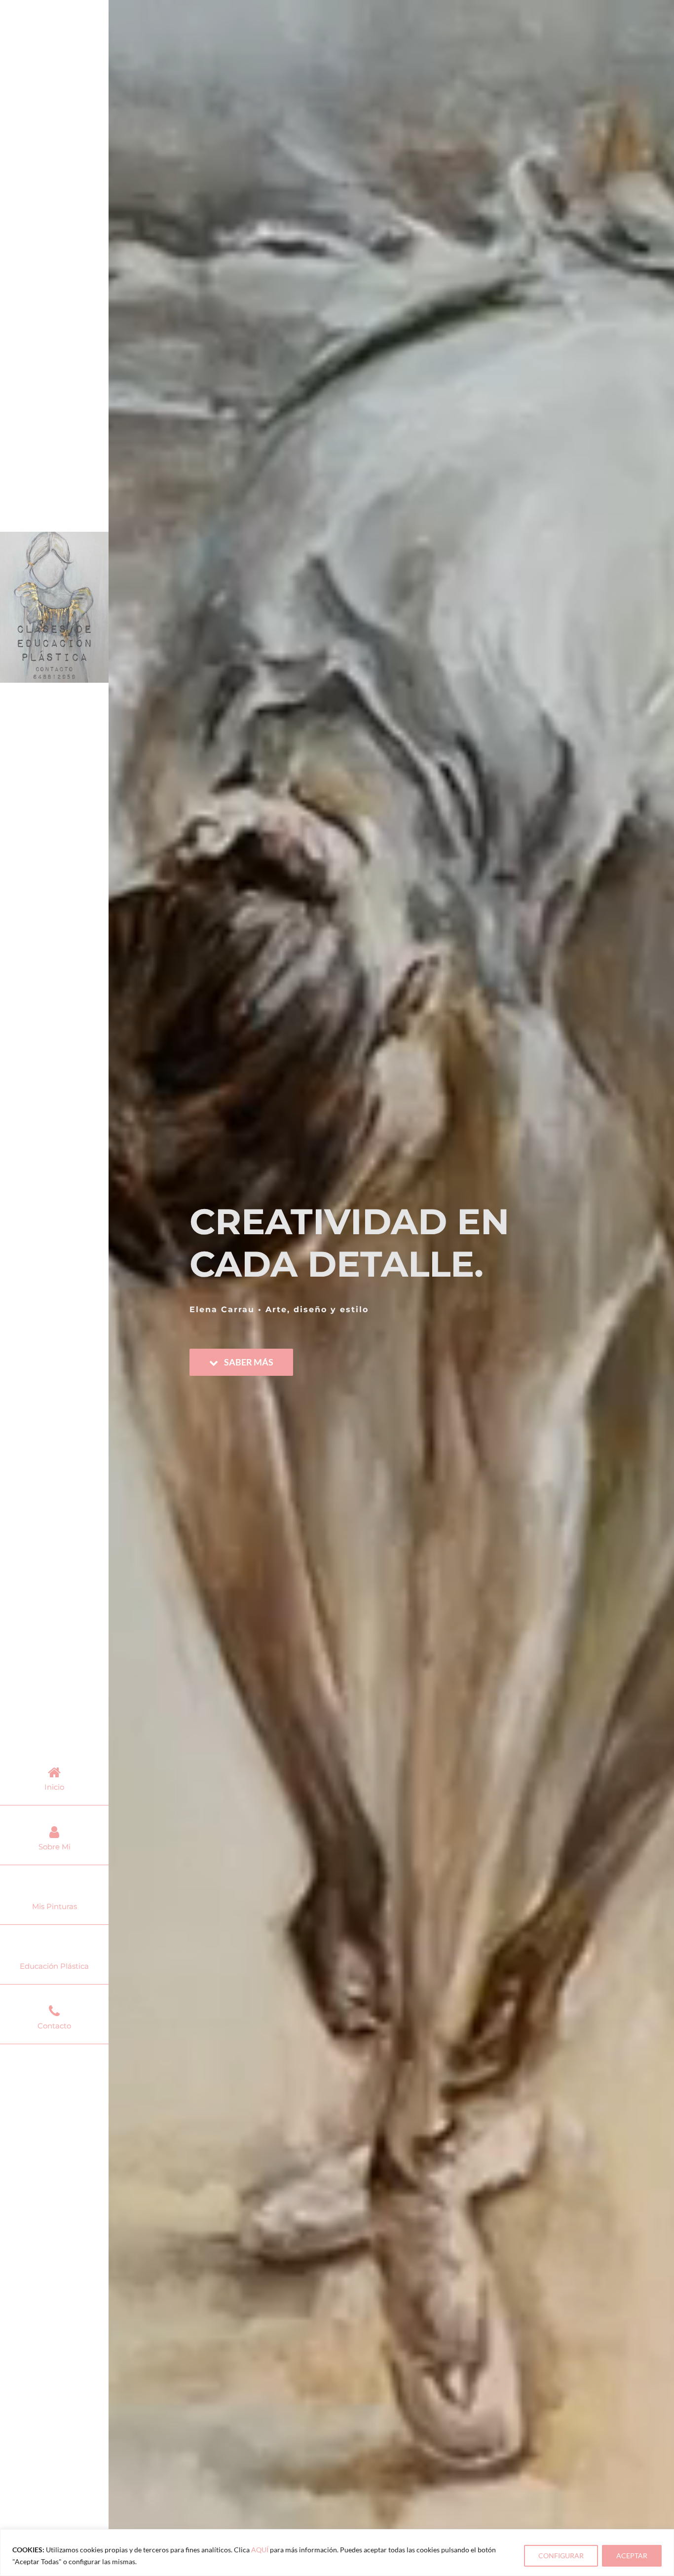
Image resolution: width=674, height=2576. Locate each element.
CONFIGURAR (561, 2556)
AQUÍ (260, 2550)
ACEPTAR (632, 2556)
